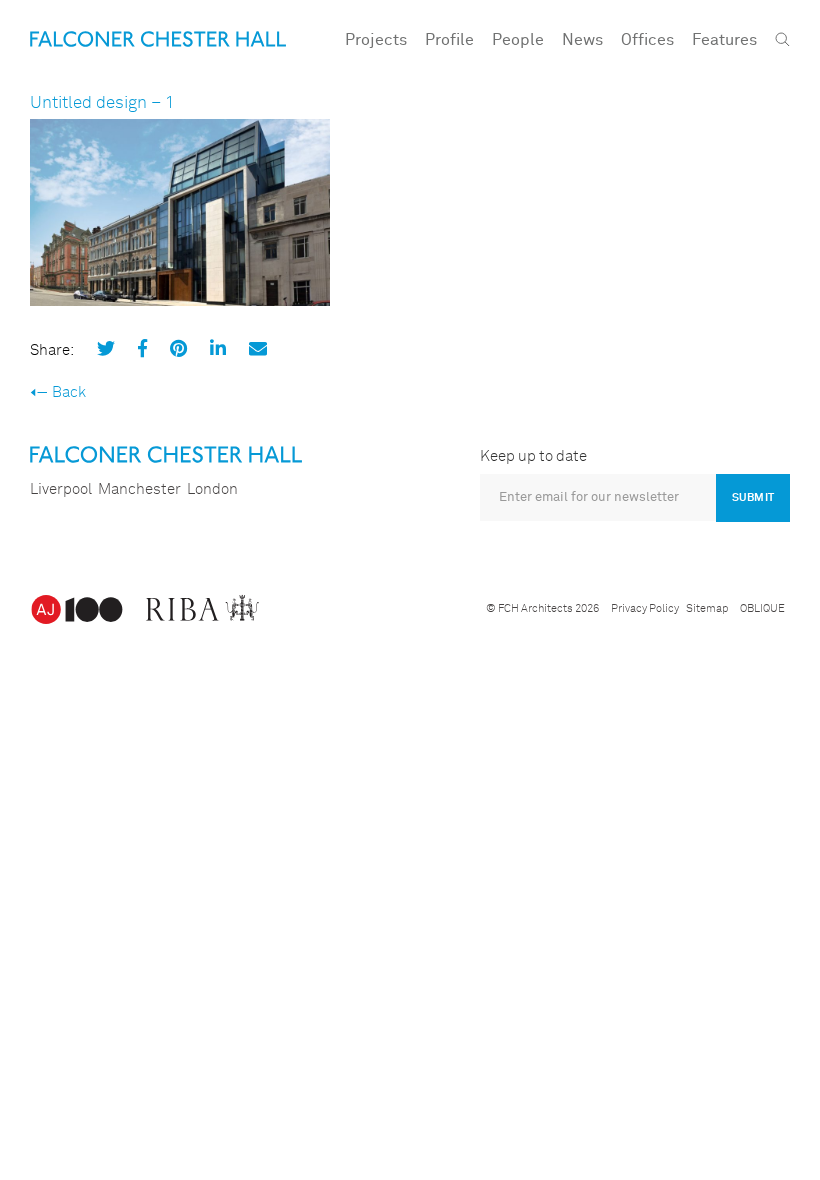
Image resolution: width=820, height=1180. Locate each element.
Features (724, 40)
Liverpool (61, 489)
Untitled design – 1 (102, 103)
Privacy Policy (645, 608)
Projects (376, 40)
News (582, 40)
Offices (647, 40)
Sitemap (707, 608)
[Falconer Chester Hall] (158, 38)
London (212, 489)
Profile (449, 40)
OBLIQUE (762, 608)
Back (69, 392)
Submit (753, 497)
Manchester (139, 489)
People (518, 40)
